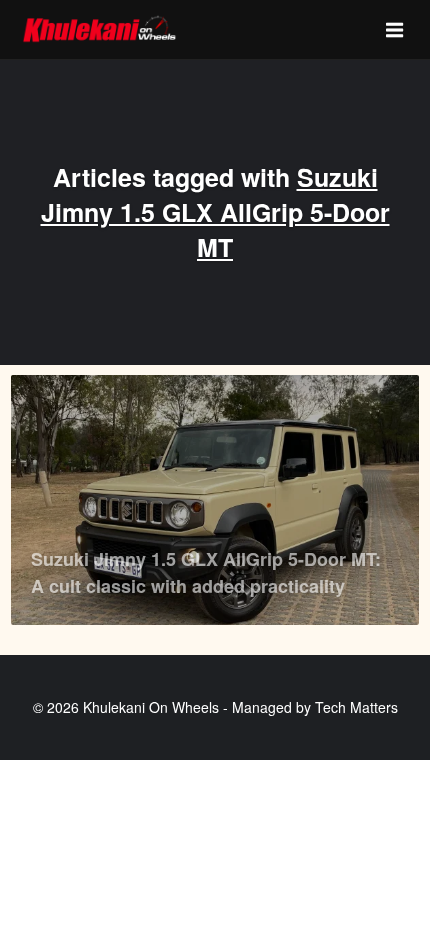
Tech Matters (356, 707)
